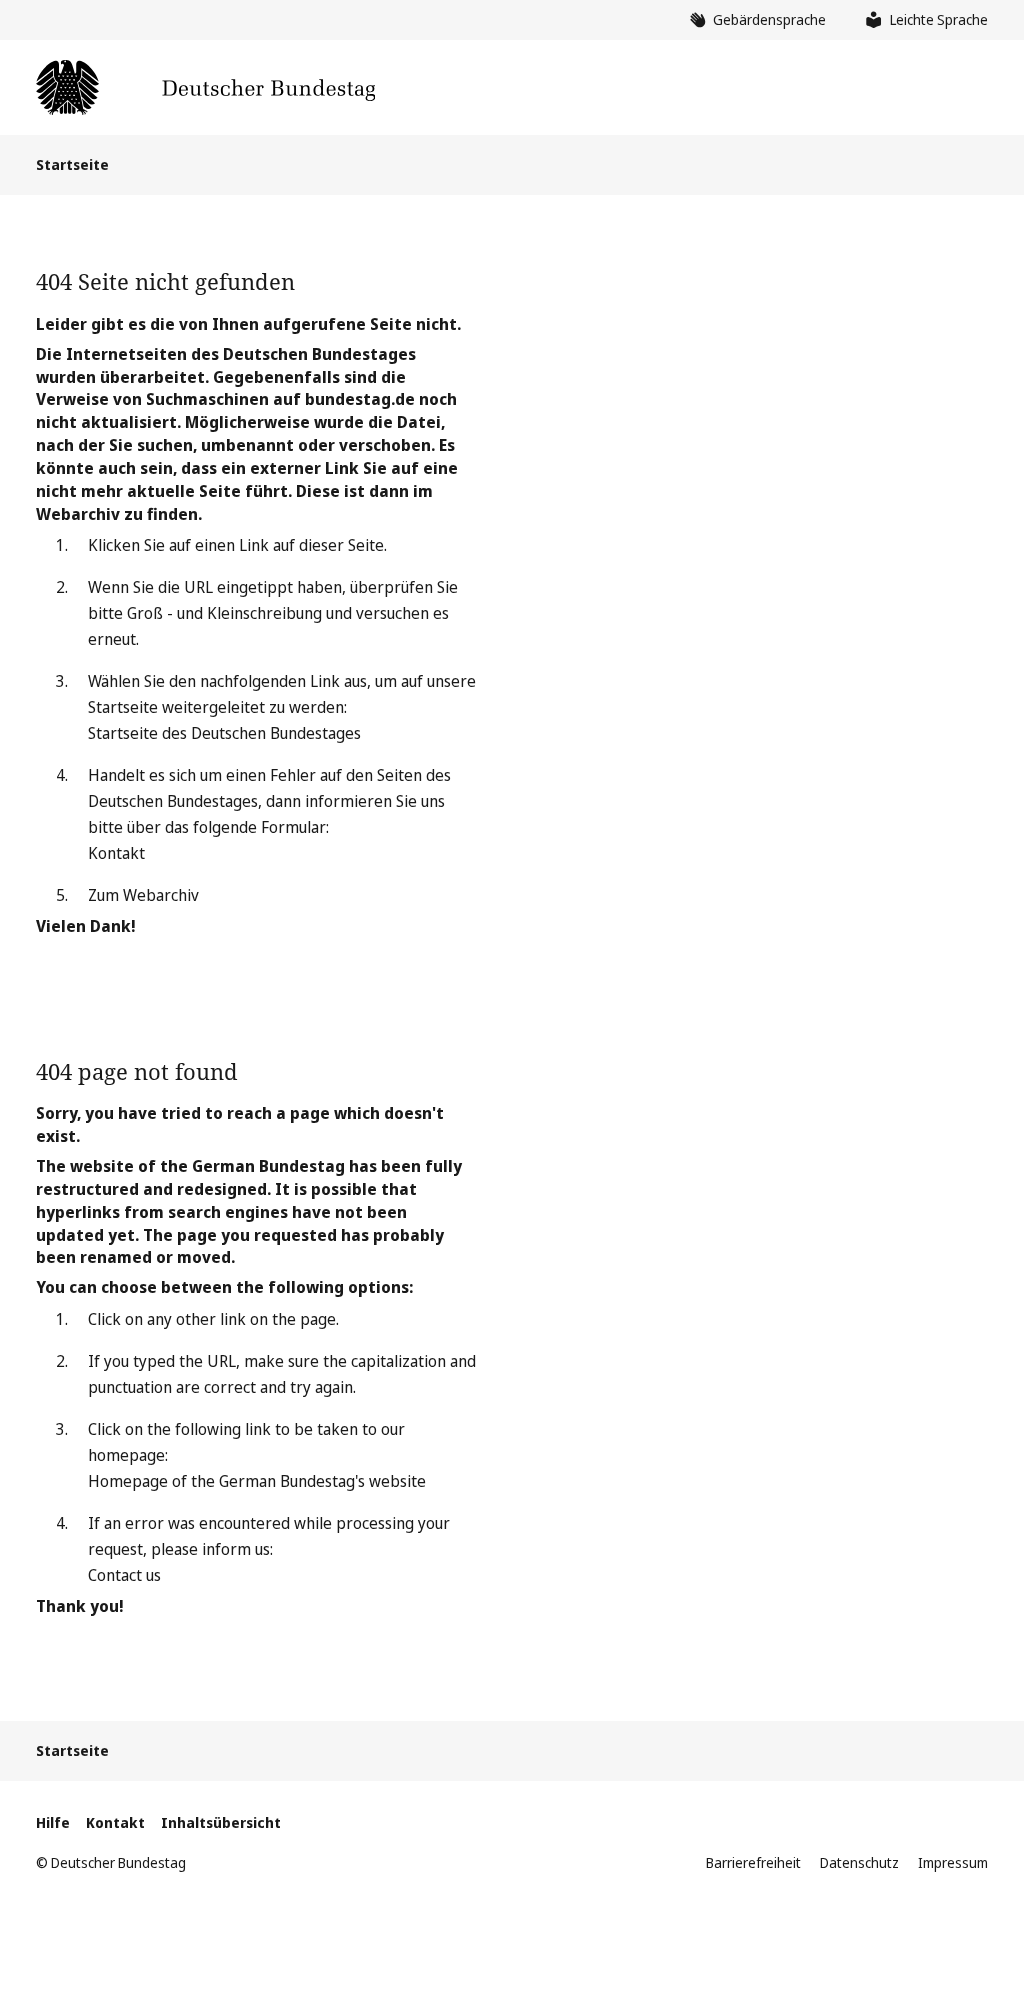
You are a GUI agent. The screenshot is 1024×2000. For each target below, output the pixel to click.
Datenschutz (859, 1862)
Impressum (953, 1862)
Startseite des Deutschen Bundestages (224, 733)
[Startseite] (205, 87)
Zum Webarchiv (143, 895)
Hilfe (53, 1822)
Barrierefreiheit (753, 1862)
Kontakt (116, 853)
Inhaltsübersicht (221, 1822)
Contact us (124, 1575)
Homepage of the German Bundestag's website (257, 1481)
